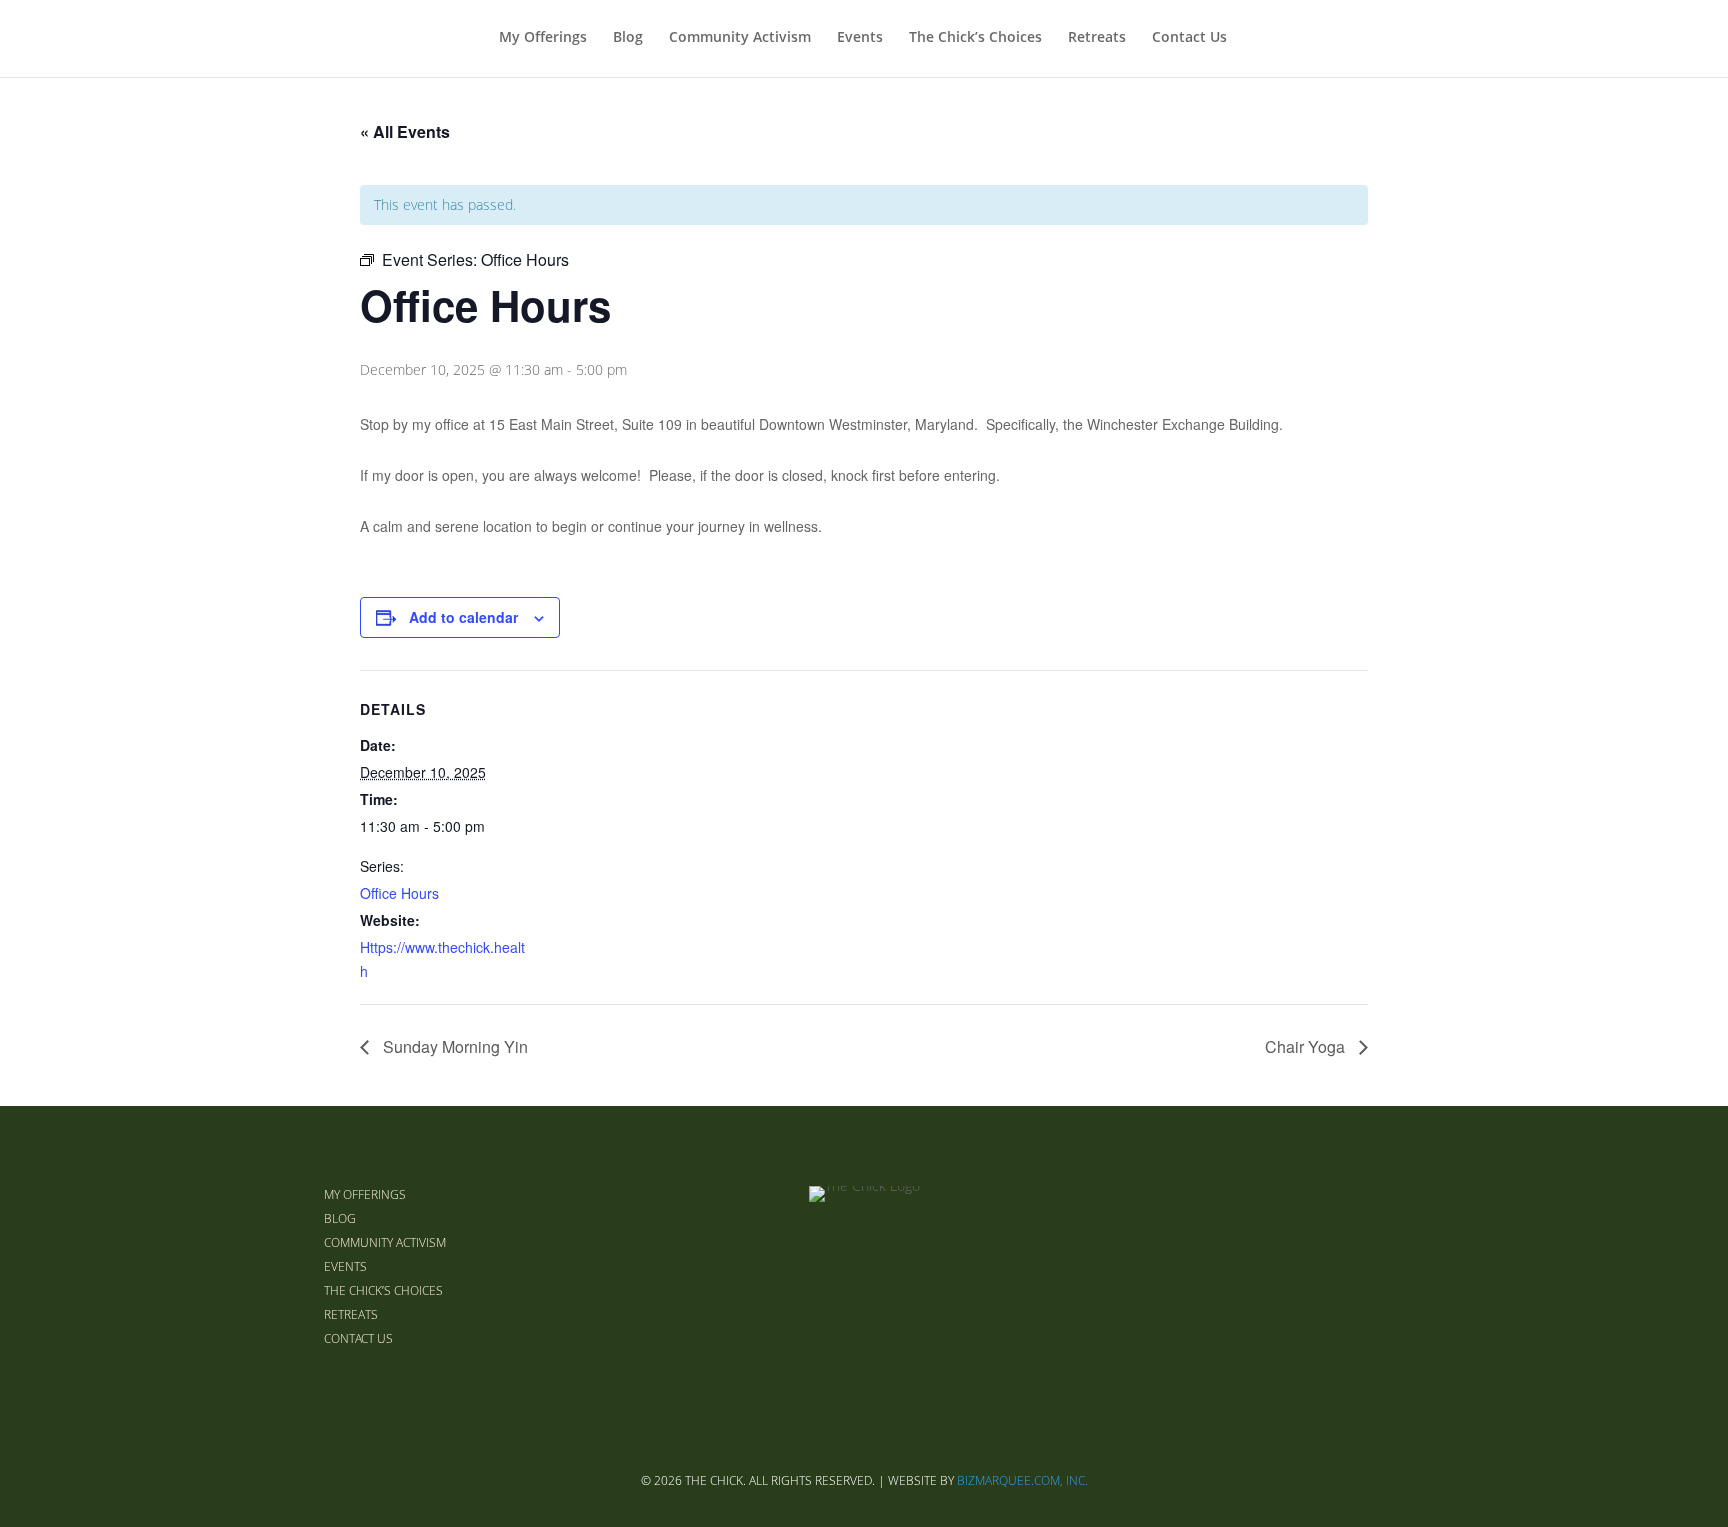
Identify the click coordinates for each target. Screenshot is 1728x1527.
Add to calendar (463, 617)
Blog (628, 38)
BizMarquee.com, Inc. (1022, 1480)
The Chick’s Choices (975, 38)
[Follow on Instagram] (1384, 1266)
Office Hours (399, 893)
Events (860, 38)
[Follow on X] (1336, 1266)
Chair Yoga (1307, 1046)
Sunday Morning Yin (453, 1046)
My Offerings (543, 38)
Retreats (1097, 38)
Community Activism (740, 38)
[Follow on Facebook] (1288, 1266)
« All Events (405, 131)
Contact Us (1189, 38)
